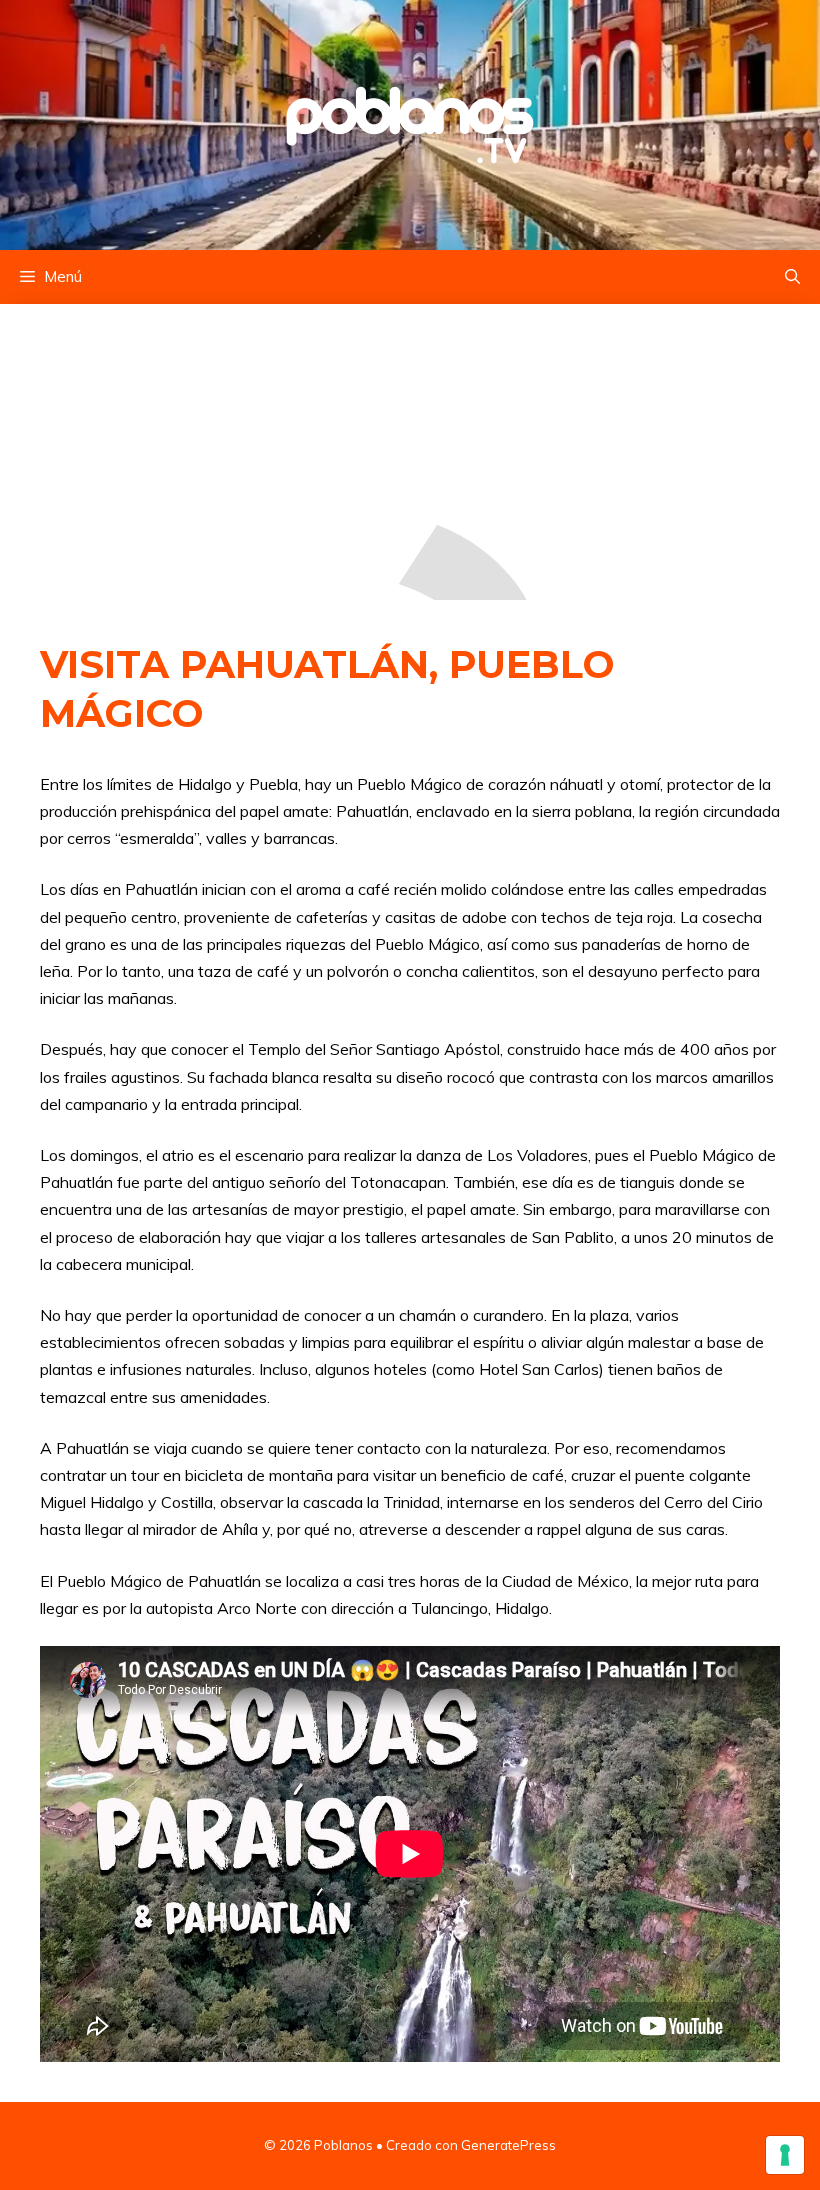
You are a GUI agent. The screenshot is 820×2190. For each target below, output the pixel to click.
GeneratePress (508, 2145)
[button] (792, 277)
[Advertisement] (410, 452)
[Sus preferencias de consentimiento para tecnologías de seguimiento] (785, 2155)
